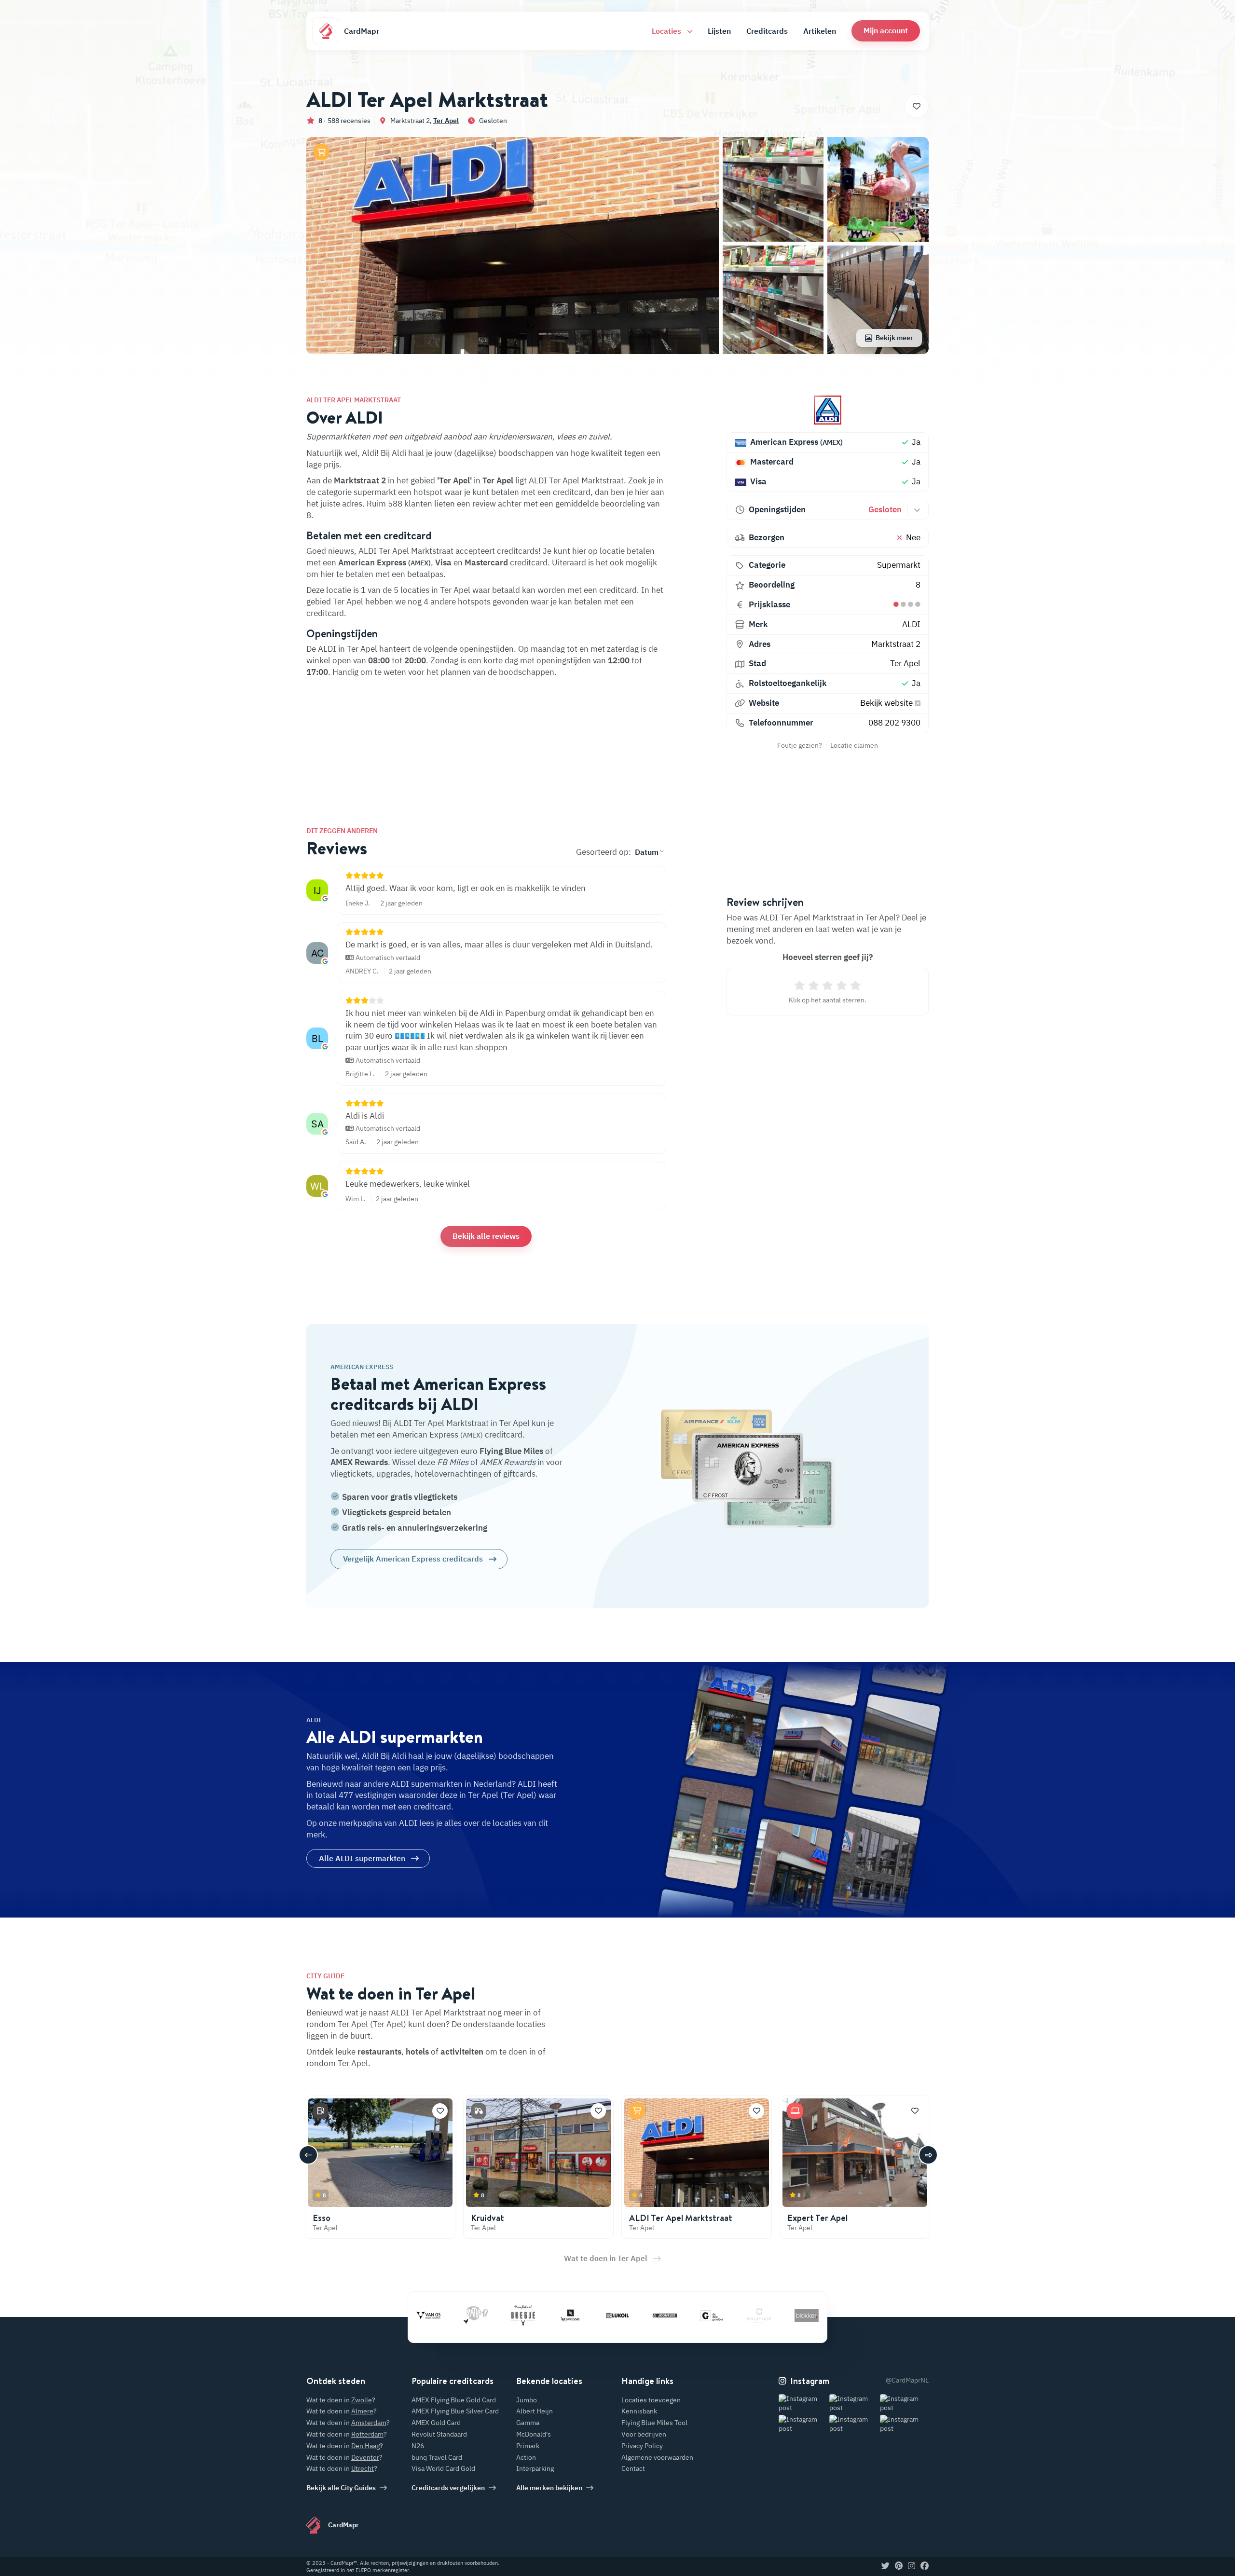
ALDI (911, 624)
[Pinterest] (899, 2566)
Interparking (535, 2468)
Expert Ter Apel (817, 2218)
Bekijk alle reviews (486, 1236)
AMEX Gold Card (436, 2423)
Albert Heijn (535, 2411)
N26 (418, 2446)
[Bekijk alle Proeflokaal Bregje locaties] (461, 2316)
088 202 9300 (894, 723)
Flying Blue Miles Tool (654, 2423)
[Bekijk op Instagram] (803, 2404)
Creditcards (767, 31)
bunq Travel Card (437, 2457)
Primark (528, 2446)
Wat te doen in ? (341, 2400)
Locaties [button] (667, 31)
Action (526, 2457)
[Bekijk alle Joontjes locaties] (603, 2316)
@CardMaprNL (907, 2380)
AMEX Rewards (359, 1462)
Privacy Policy (642, 2446)
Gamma (528, 2423)
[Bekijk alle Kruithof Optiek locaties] (697, 2316)
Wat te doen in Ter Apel (606, 2258)
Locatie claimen (854, 745)
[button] (886, 31)
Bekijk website (887, 703)
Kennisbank (639, 2411)
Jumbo (527, 2400)
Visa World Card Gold (443, 2468)
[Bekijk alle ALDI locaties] (828, 410)
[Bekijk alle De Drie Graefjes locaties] (650, 2316)
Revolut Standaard (439, 2434)
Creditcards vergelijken (448, 2488)
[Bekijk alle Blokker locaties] (744, 2316)
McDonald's (534, 2434)
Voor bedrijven (644, 2434)
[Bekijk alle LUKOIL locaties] (555, 2316)
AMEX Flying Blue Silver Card (455, 2411)
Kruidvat (487, 2218)
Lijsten (719, 31)
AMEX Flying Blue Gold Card (454, 2400)
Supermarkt (899, 565)
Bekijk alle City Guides (341, 2488)
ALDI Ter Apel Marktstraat (681, 2218)
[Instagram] (912, 2566)
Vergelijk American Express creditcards (413, 1559)
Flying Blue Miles (511, 1451)
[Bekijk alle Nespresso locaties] (508, 2316)
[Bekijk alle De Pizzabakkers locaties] (792, 2316)
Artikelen (820, 31)
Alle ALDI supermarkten (362, 1858)
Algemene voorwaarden (657, 2457)
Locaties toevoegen (651, 2400)
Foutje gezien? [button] (800, 745)
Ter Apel (446, 121)
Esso (322, 2218)
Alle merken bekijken (549, 2488)
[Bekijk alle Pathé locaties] (413, 2316)
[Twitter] (885, 2566)
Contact (633, 2468)
